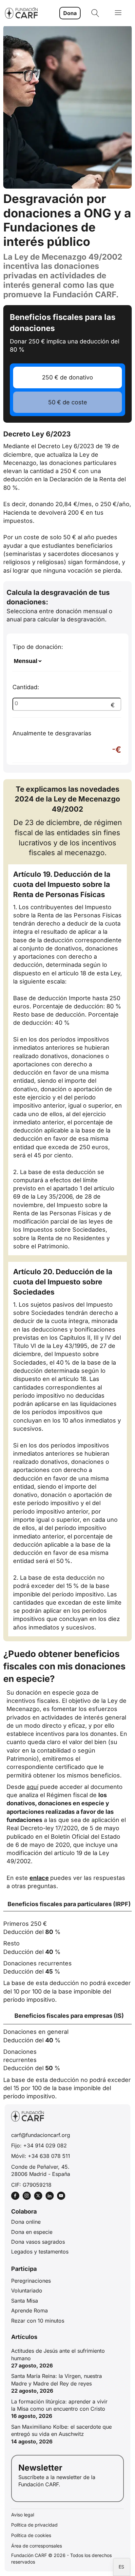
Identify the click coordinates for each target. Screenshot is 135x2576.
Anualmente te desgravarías (67, 742)
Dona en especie (32, 2232)
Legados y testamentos (40, 2252)
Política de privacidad (34, 2525)
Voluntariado (27, 2291)
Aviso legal (23, 2515)
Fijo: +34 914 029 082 (39, 2145)
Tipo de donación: (38, 647)
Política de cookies (31, 2535)
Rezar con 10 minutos (38, 2321)
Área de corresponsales (37, 2546)
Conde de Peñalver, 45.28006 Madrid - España (41, 2170)
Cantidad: (64, 696)
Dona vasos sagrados (38, 2242)
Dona (70, 13)
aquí (32, 1787)
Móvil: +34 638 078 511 (41, 2156)
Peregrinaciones (31, 2281)
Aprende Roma (29, 2310)
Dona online (26, 2222)
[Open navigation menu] (118, 13)
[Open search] (95, 13)
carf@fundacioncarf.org (41, 2135)
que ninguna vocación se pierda (76, 570)
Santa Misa (25, 2301)
